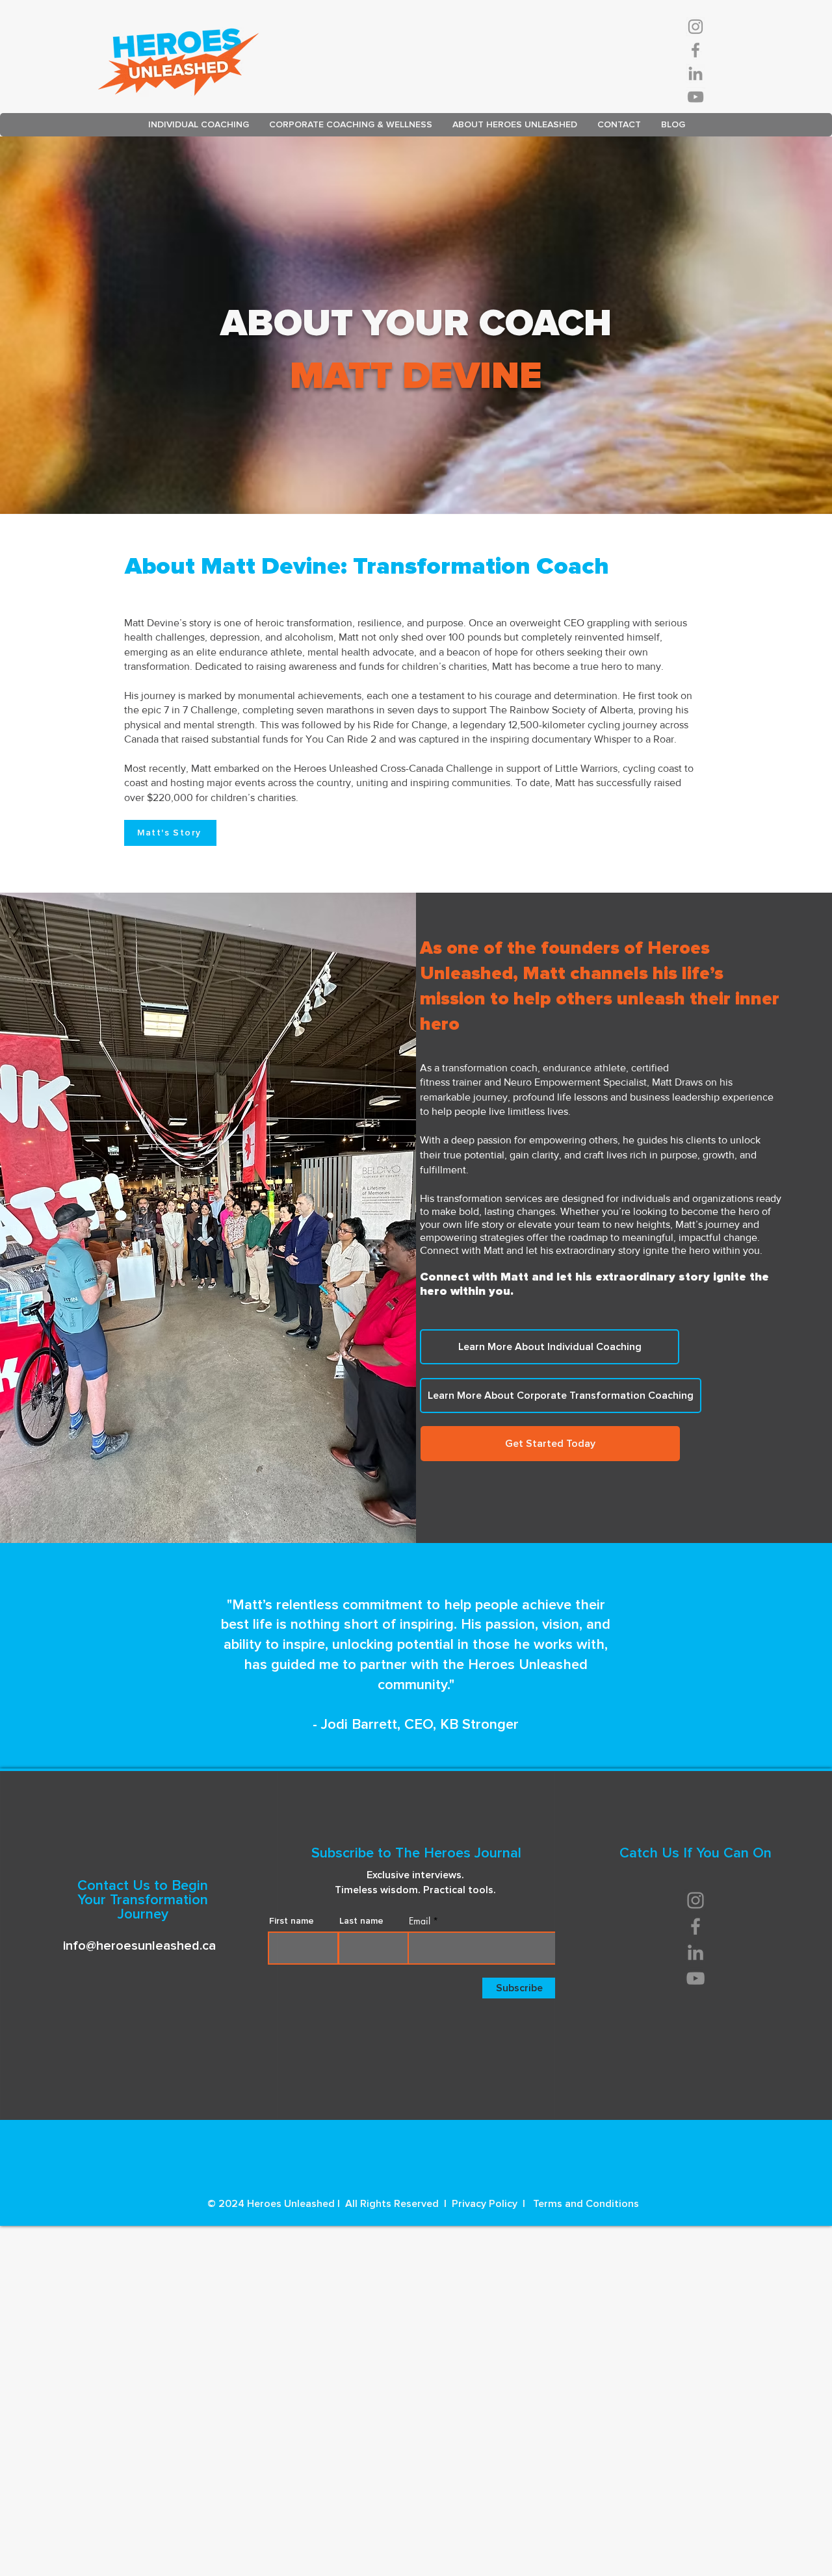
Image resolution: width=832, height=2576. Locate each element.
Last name (361, 1921)
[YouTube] (695, 97)
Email (420, 1921)
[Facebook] (695, 50)
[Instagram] (695, 27)
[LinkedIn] (695, 73)
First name (292, 1921)
